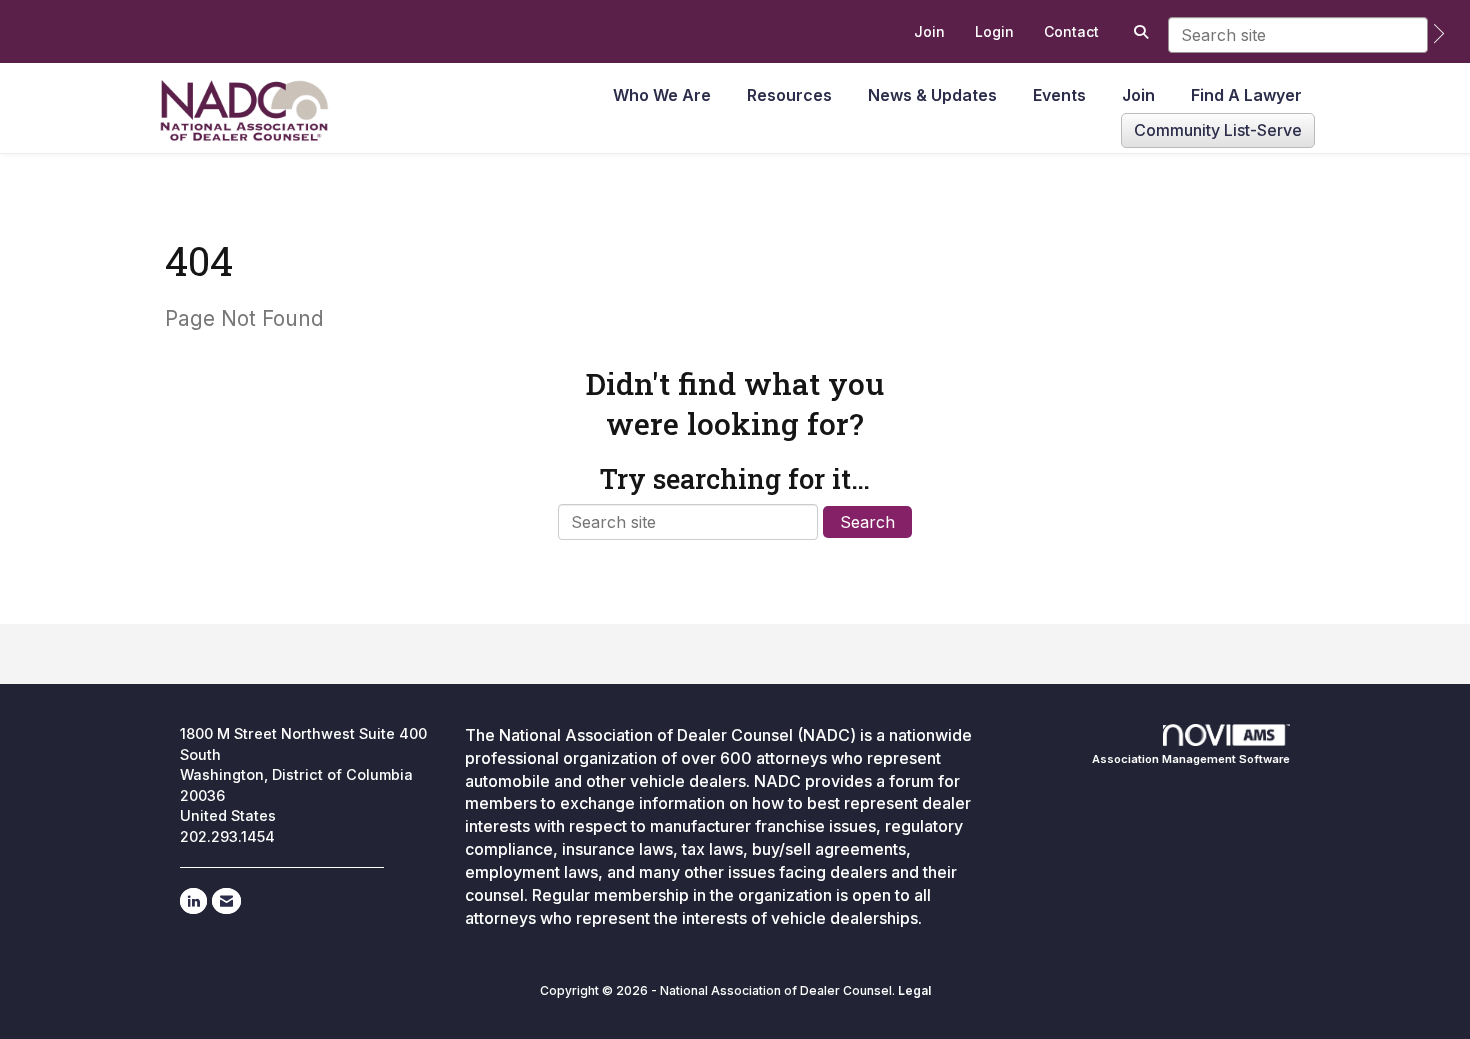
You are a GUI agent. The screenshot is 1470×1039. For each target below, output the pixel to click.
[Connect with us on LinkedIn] (193, 901)
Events (1059, 95)
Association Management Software (1191, 759)
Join (1138, 95)
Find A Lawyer (1246, 95)
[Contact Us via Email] (226, 901)
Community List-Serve (1218, 130)
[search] (1439, 33)
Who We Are (662, 95)
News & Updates (932, 95)
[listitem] (929, 32)
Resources (789, 95)
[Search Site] (1138, 32)
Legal (914, 990)
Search (867, 522)
